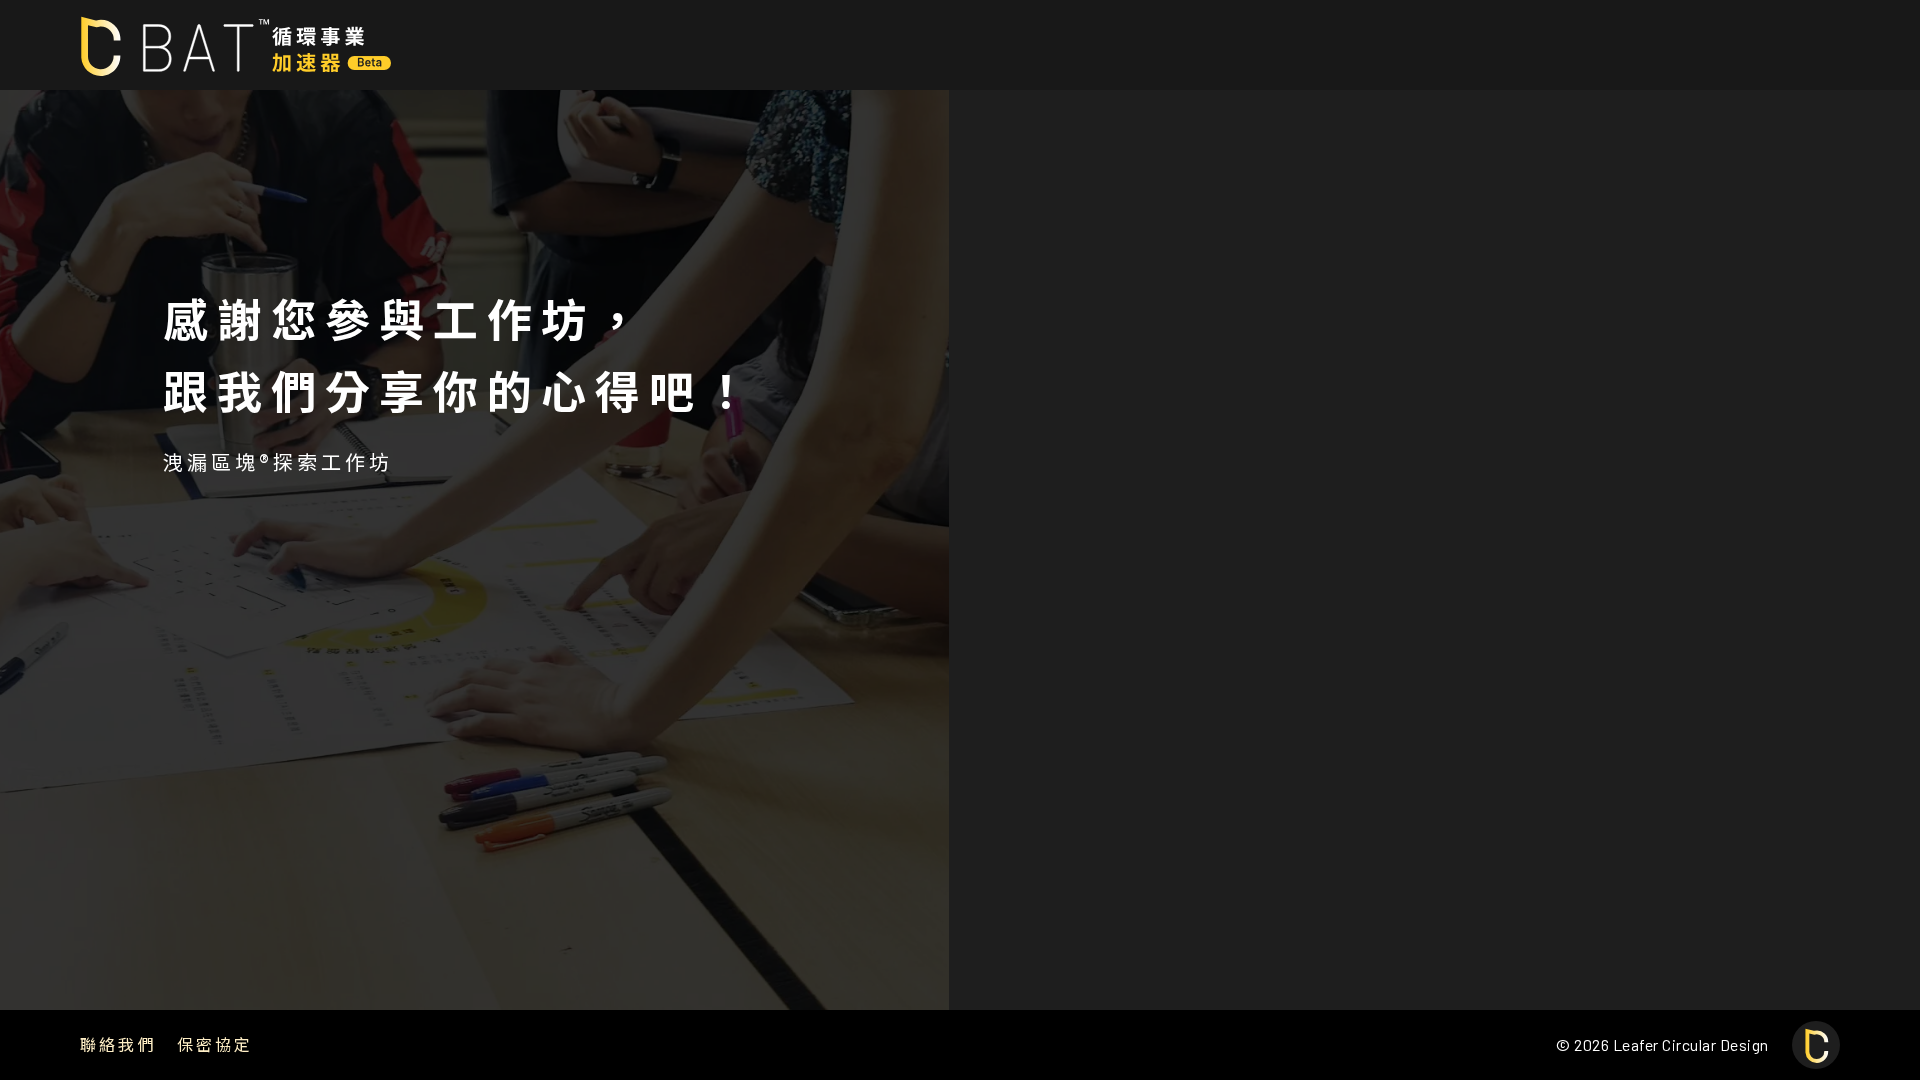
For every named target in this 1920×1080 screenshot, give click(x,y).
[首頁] (235, 45)
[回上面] (1816, 1045)
